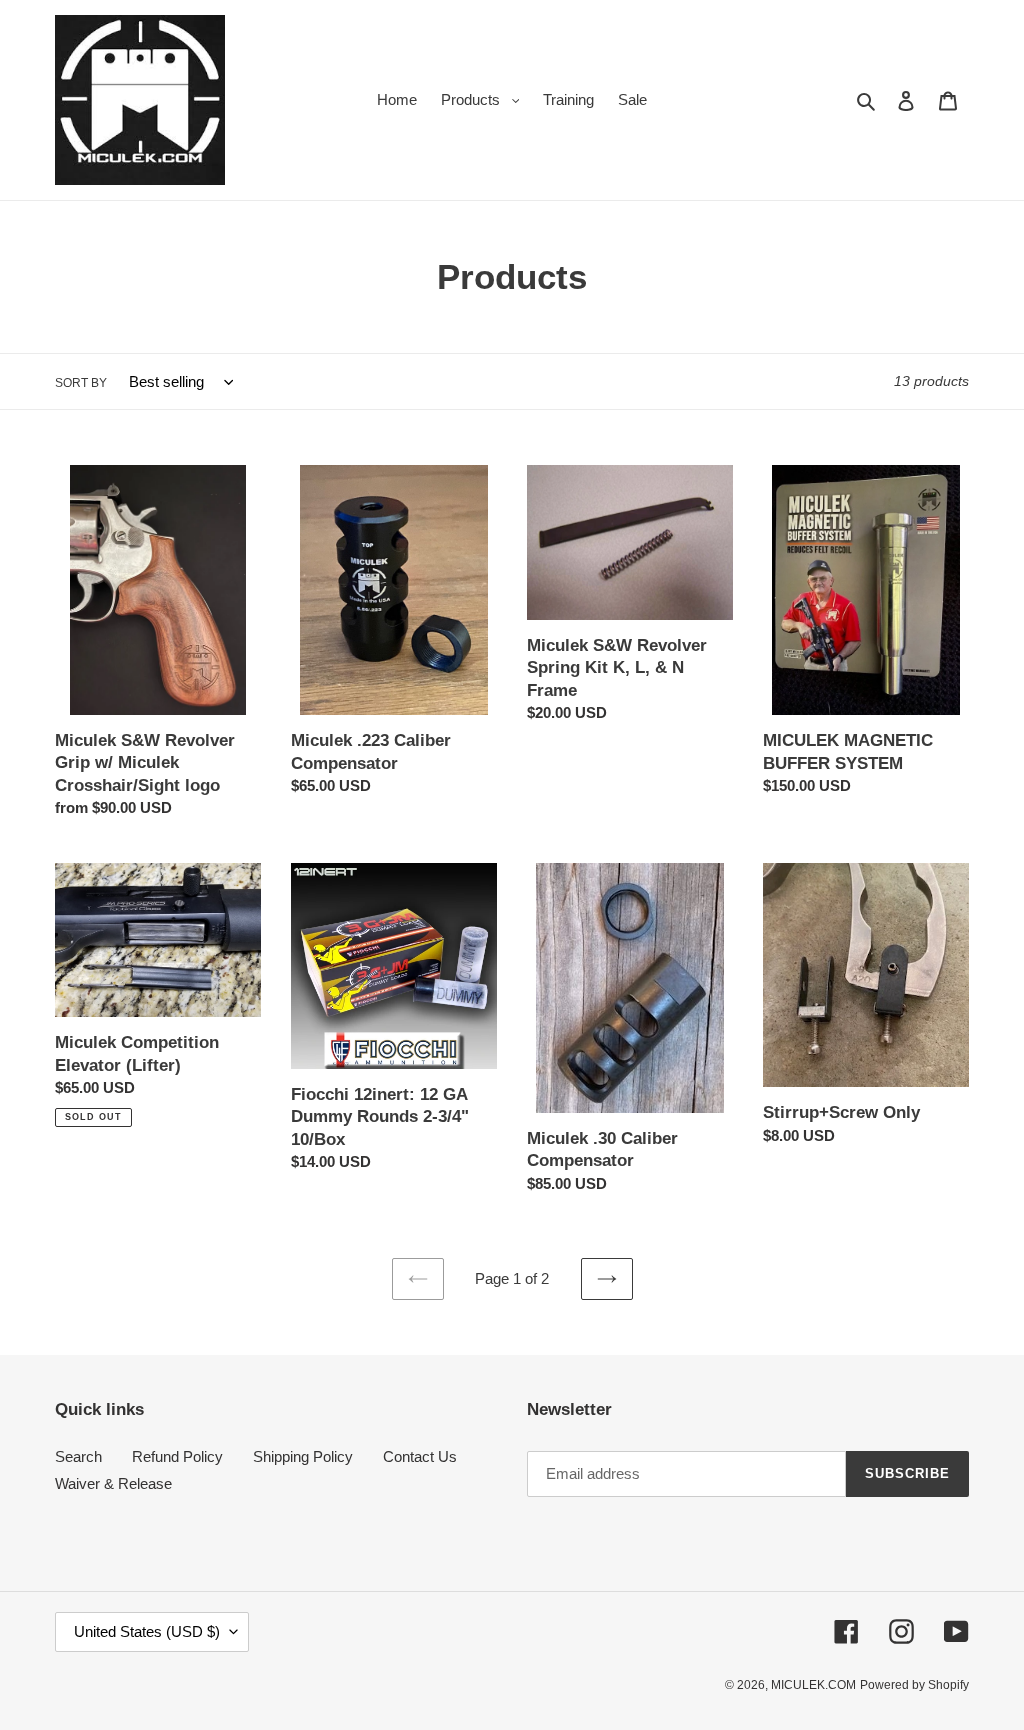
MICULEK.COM (813, 1685)
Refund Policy (177, 1456)
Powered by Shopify (914, 1685)
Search (78, 1456)
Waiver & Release (113, 1483)
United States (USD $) (147, 1631)
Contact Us (420, 1456)
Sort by (81, 383)
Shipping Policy (303, 1456)
